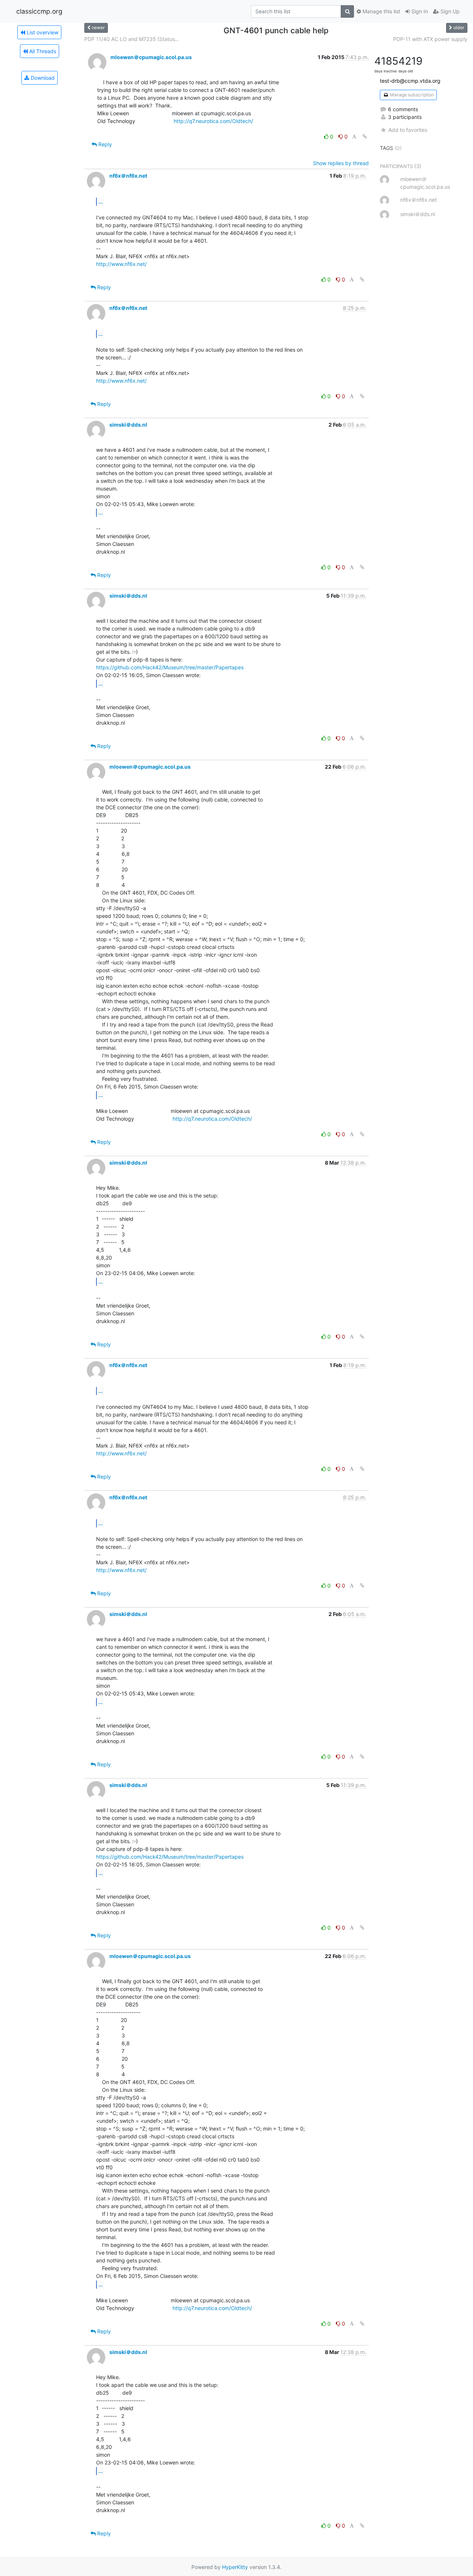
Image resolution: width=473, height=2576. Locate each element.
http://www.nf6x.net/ (121, 264)
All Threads (42, 51)
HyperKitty (235, 2567)
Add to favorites (408, 130)
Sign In (419, 11)
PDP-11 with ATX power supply (430, 39)
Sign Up (449, 11)
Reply (104, 144)
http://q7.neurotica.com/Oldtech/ (213, 121)
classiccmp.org (39, 11)
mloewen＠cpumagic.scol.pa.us (151, 57)
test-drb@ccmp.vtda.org (410, 81)
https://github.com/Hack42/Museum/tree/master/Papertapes (170, 667)
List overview (42, 32)
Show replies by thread (341, 163)
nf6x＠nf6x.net (128, 176)
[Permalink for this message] (365, 136)
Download (42, 78)
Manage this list (381, 11)
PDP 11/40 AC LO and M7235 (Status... (132, 39)
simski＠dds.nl (128, 425)
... (101, 201)
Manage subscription (411, 95)
